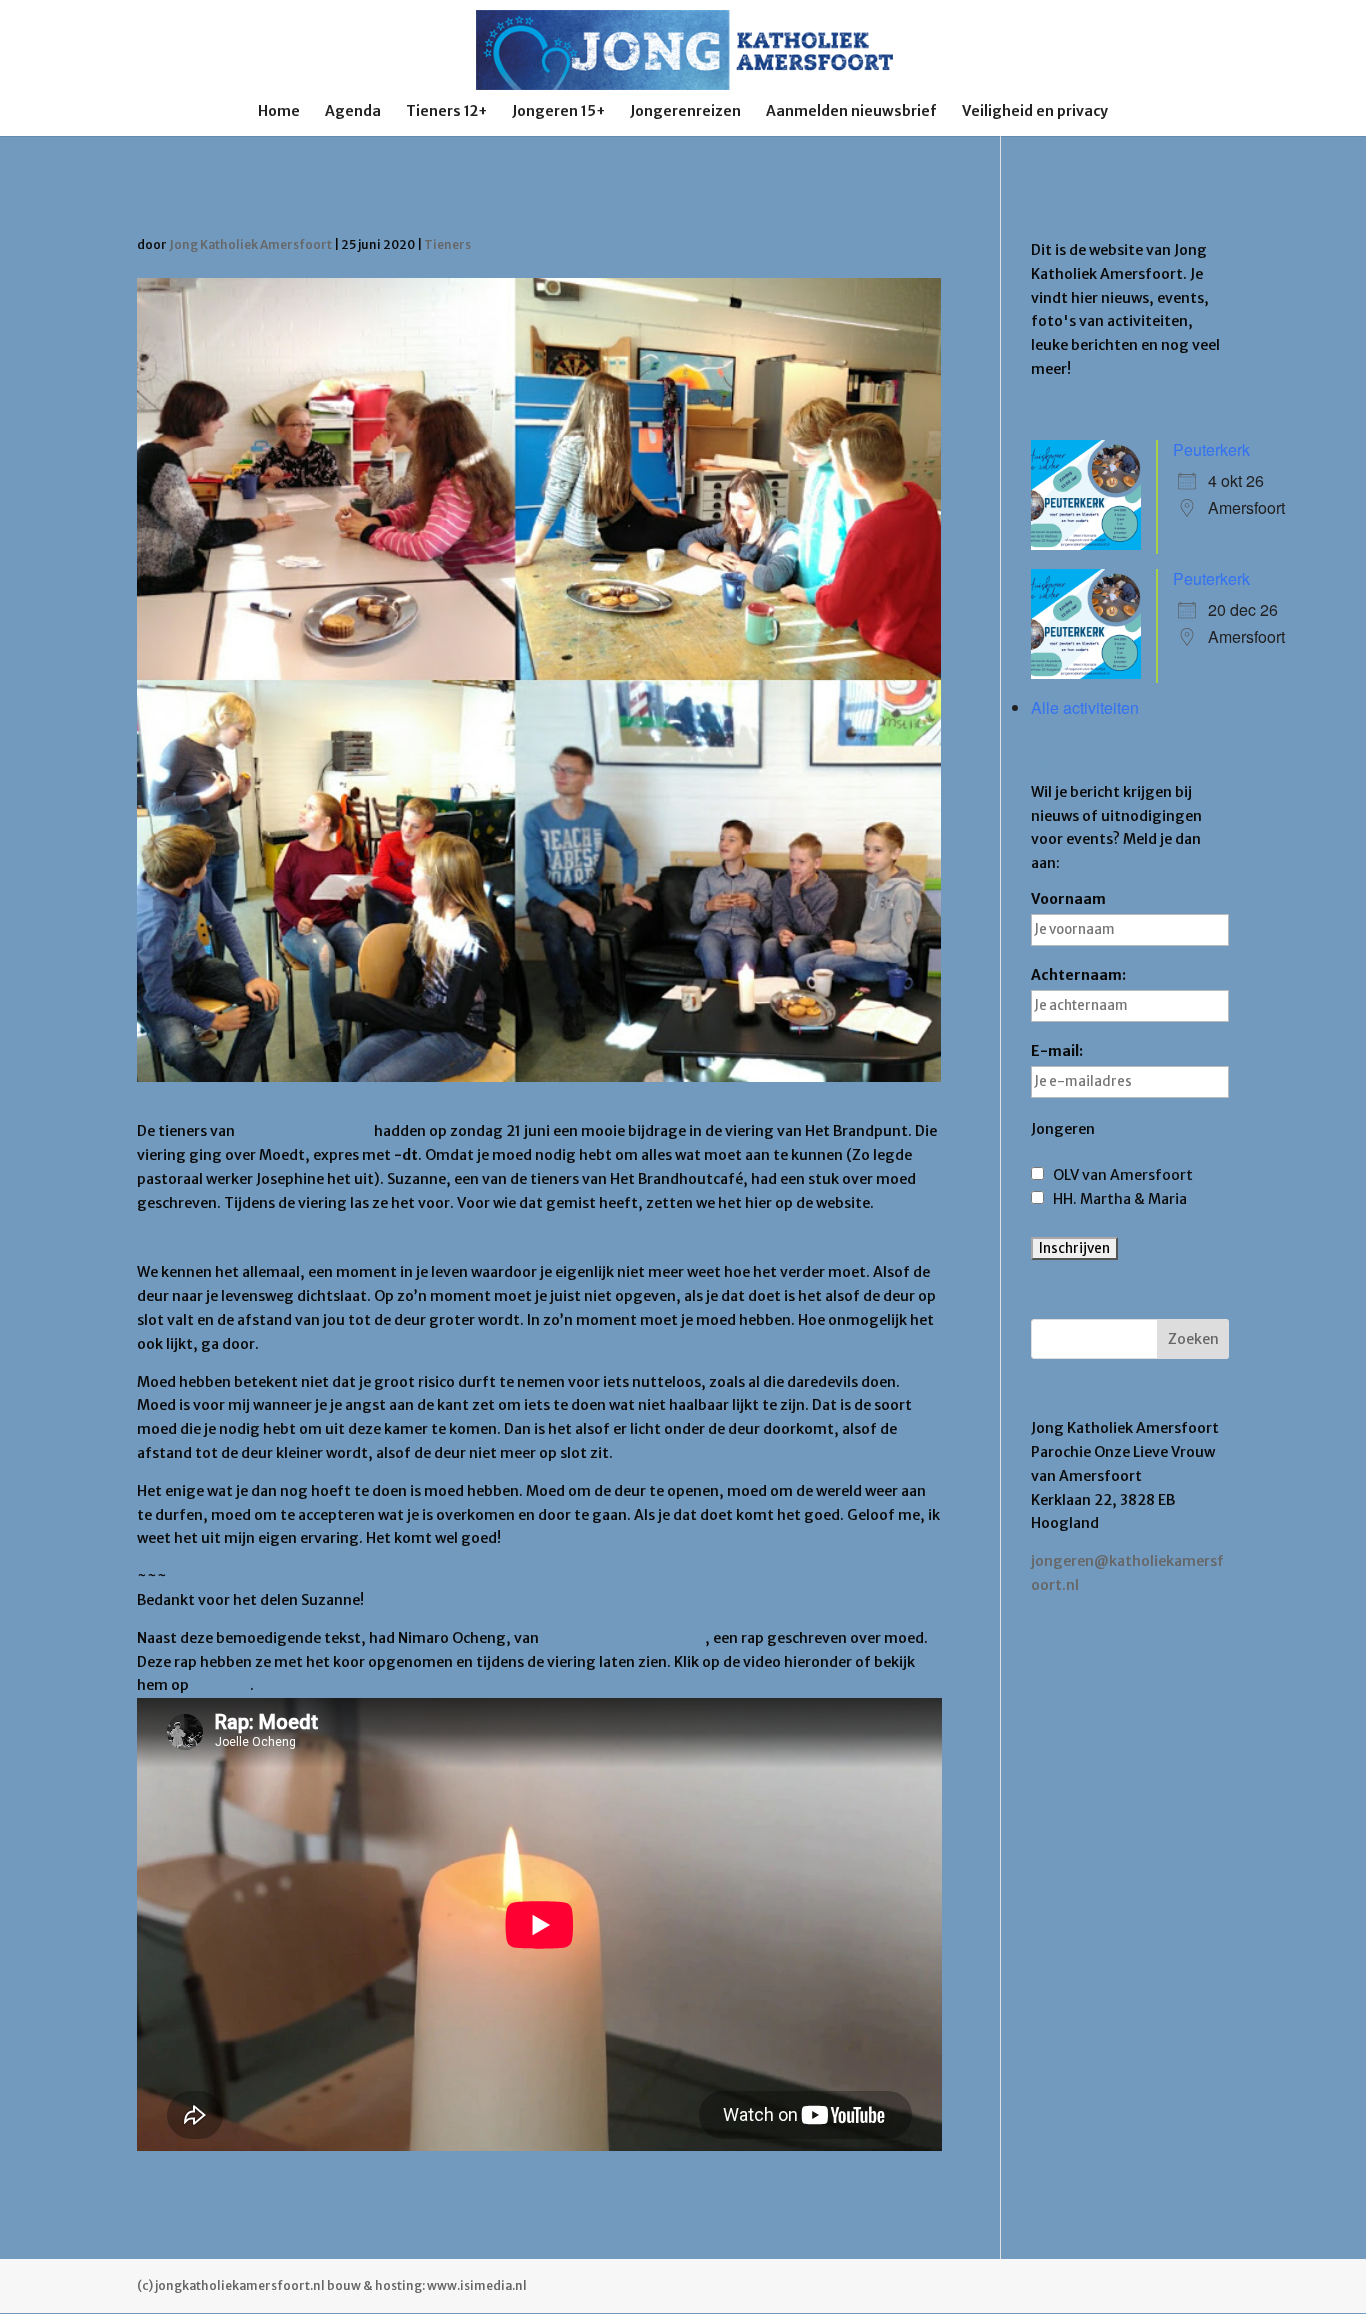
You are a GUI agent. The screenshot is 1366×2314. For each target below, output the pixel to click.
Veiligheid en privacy (1035, 112)
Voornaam (1068, 899)
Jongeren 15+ (558, 112)
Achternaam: (1078, 975)
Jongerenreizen (685, 112)
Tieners (447, 244)
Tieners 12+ (446, 112)
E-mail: (1057, 1051)
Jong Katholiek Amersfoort (250, 244)
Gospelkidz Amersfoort (623, 1638)
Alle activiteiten (1085, 707)
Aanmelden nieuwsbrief (851, 112)
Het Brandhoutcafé (304, 1131)
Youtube (221, 1685)
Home (279, 112)
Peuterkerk (1211, 449)
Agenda (353, 112)
